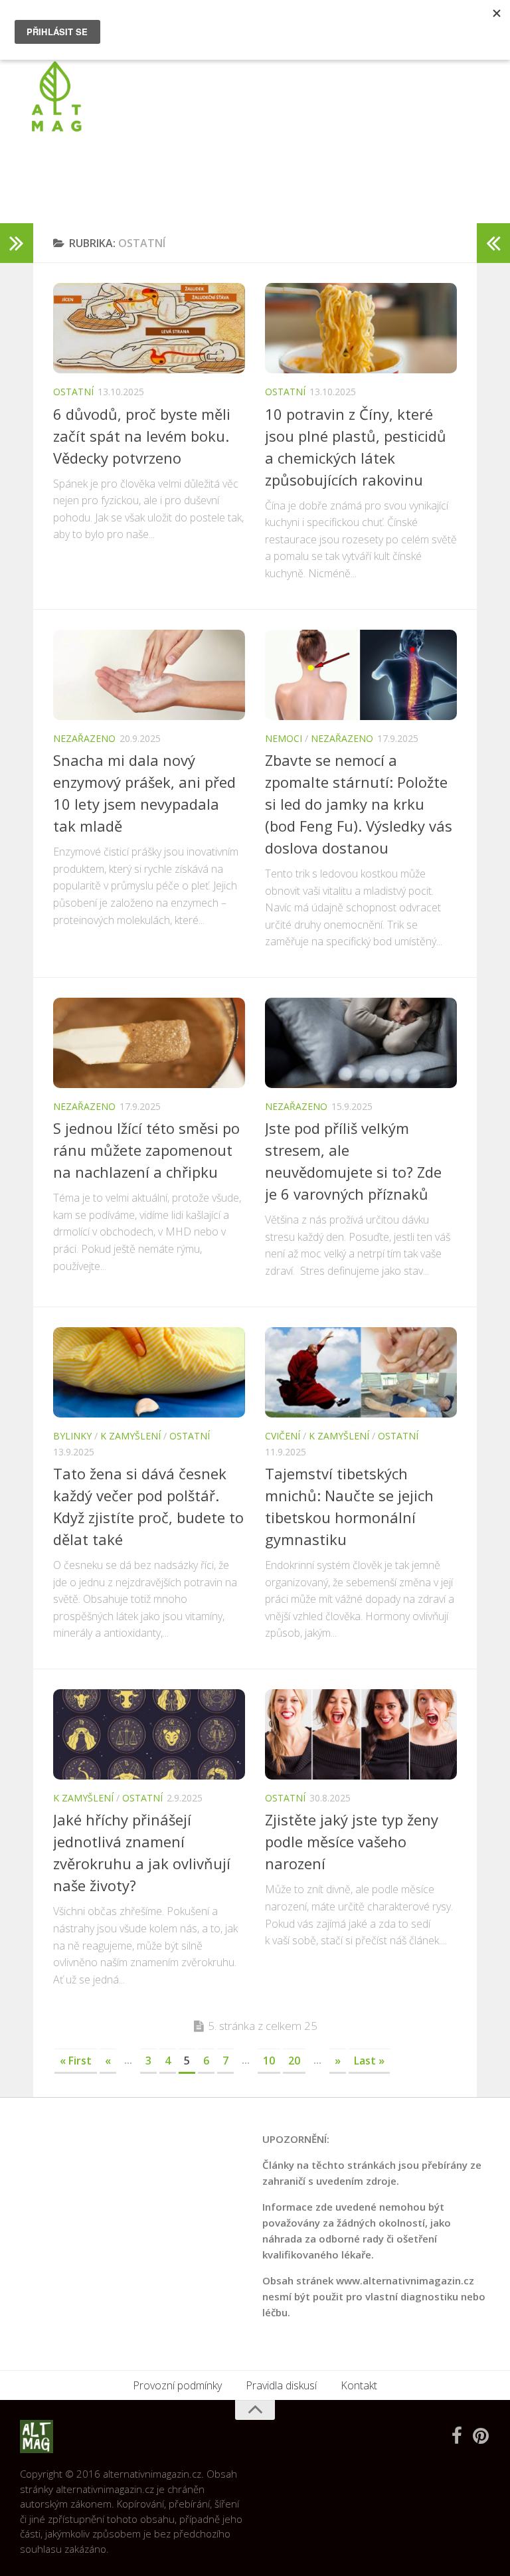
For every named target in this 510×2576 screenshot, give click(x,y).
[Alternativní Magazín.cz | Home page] (56, 96)
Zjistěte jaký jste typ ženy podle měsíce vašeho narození (352, 1841)
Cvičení (283, 1436)
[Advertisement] (248, 169)
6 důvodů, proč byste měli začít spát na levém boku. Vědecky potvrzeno (142, 436)
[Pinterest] (481, 2436)
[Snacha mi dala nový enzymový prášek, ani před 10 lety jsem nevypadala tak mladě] (149, 675)
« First (76, 2061)
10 (269, 2061)
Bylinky (72, 1436)
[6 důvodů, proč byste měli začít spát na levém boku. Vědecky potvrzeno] (149, 328)
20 (294, 2061)
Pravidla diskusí (281, 2385)
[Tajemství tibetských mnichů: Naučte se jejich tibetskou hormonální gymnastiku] (361, 1372)
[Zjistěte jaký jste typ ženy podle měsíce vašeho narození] (361, 1734)
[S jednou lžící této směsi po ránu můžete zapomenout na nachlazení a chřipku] (149, 1043)
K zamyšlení (130, 1436)
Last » (369, 2061)
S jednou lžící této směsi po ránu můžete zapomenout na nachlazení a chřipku (146, 1150)
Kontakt (359, 2385)
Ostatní (73, 392)
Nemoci (284, 738)
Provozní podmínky (177, 2385)
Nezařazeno (84, 738)
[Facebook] (457, 2436)
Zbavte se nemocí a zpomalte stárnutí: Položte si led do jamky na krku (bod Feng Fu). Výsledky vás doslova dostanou (359, 804)
